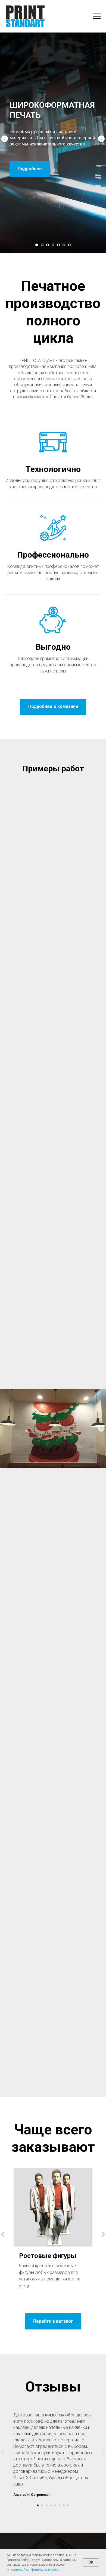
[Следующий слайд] (101, 1312)
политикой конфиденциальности (34, 2569)
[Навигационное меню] (97, 16)
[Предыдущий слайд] (5, 1312)
